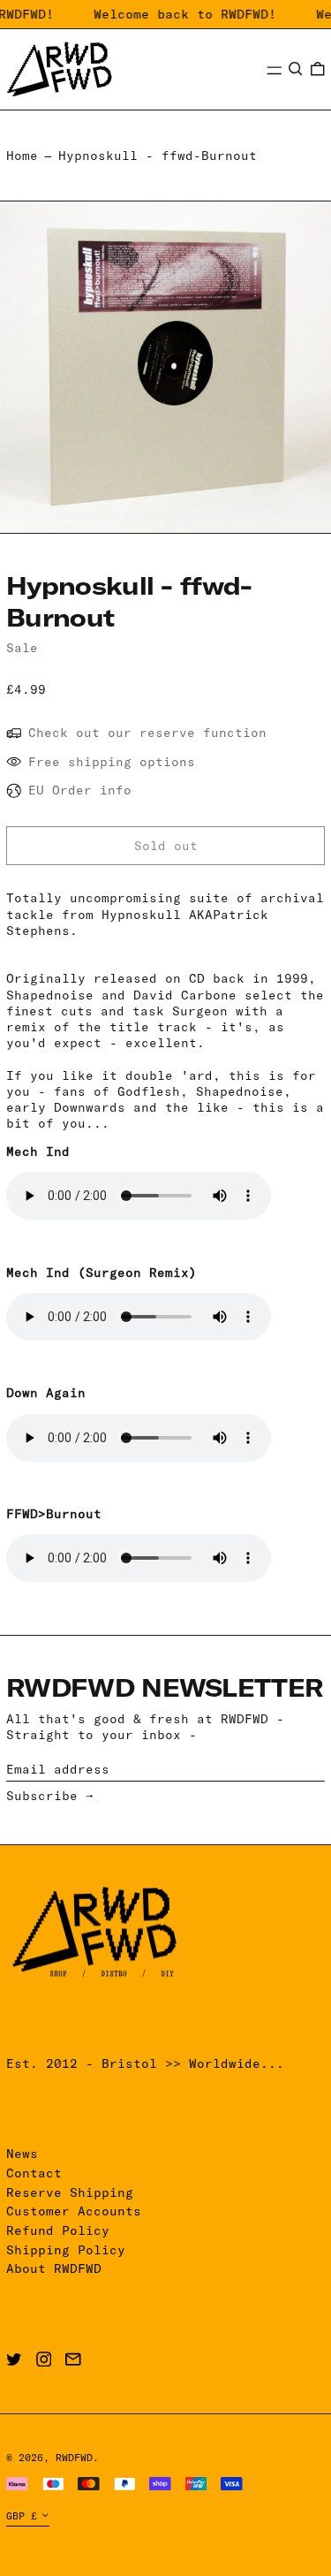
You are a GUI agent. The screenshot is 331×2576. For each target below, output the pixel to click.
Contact (34, 2173)
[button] (296, 69)
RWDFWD (74, 2458)
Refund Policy (58, 2230)
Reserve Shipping (70, 2192)
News (22, 2154)
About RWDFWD (54, 2268)
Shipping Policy (66, 2250)
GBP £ (22, 2516)
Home (22, 156)
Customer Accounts (74, 2211)
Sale (22, 648)
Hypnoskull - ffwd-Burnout (158, 156)
